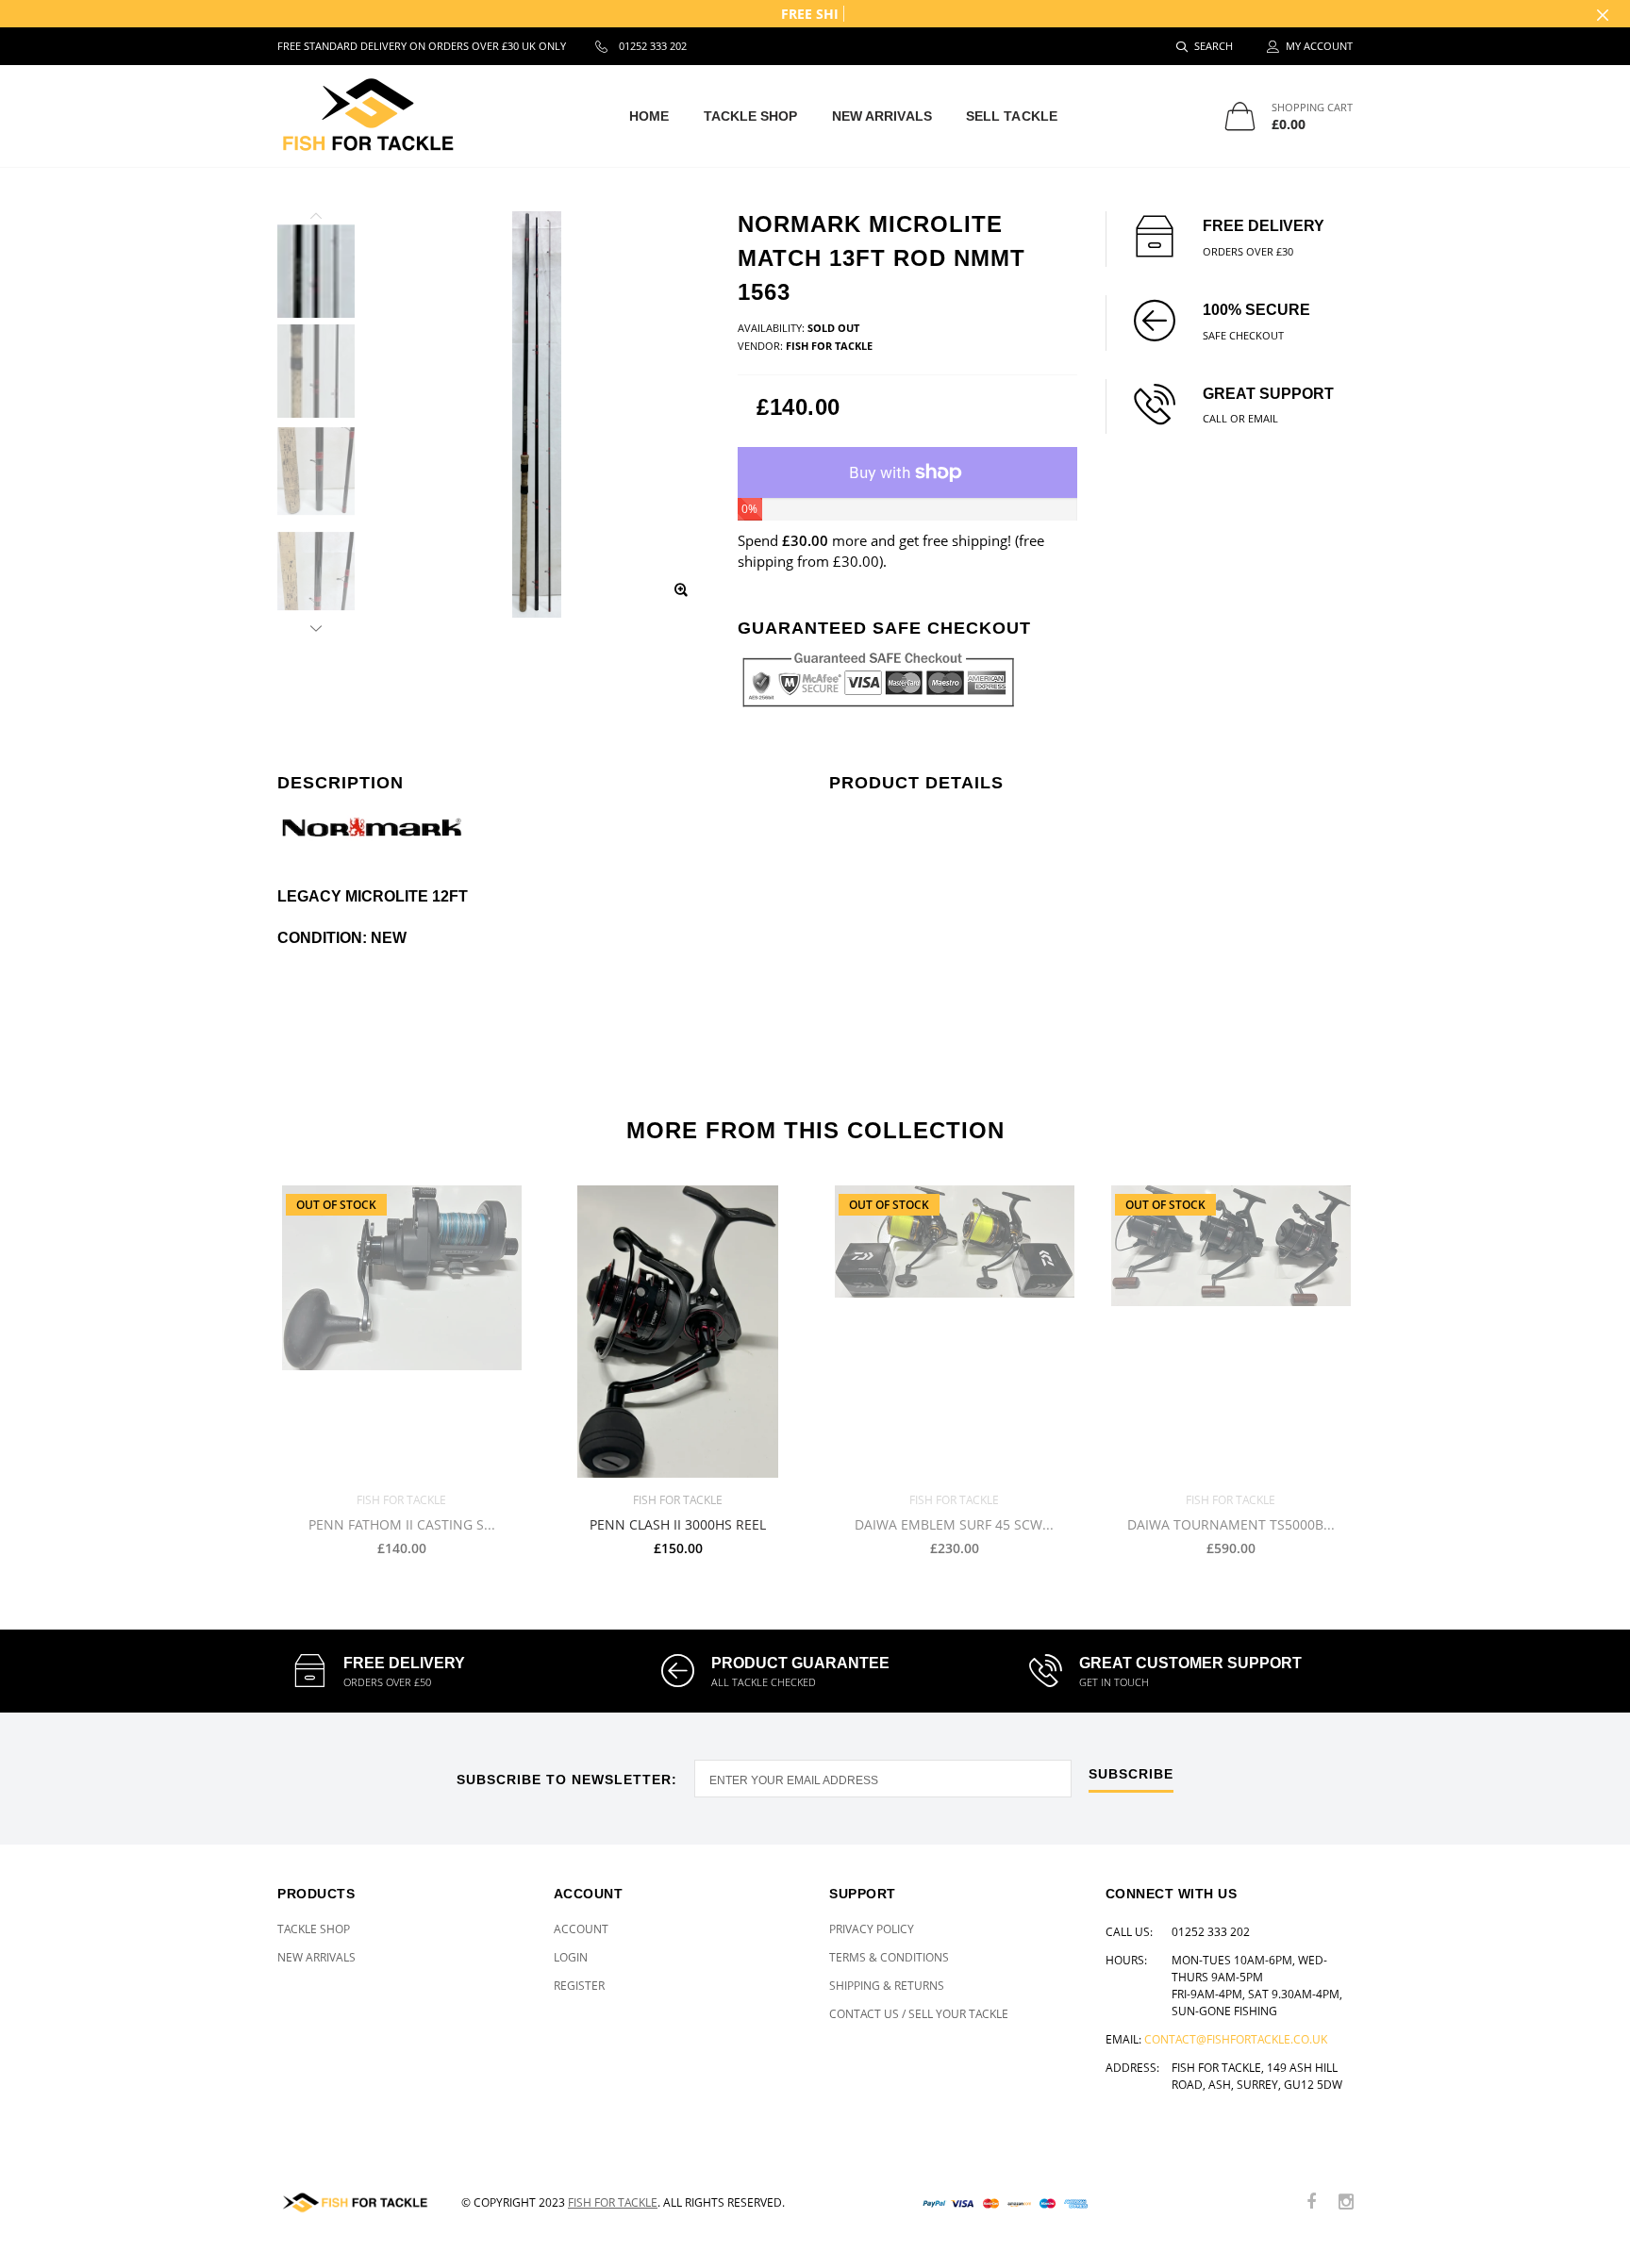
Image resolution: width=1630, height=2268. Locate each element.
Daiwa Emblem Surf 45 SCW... (954, 1525)
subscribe (1131, 1774)
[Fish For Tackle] (355, 2202)
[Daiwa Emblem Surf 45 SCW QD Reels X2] (954, 1332)
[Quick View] (775, 1209)
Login (571, 1957)
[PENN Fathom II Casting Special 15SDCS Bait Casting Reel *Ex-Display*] (401, 1332)
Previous (316, 219)
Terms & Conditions (889, 1957)
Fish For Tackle (613, 2202)
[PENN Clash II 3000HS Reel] (678, 1332)
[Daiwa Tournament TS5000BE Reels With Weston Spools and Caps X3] (1231, 1332)
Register (579, 1986)
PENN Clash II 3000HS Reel (678, 1525)
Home (649, 116)
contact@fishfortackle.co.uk (1236, 2039)
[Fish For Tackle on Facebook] (1311, 2202)
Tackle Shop (751, 116)
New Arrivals (882, 116)
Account (581, 1929)
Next (316, 625)
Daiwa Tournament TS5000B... (1231, 1525)
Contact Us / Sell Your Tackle (919, 2014)
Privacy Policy (872, 1929)
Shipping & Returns (887, 1986)
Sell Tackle (1012, 116)
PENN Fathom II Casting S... (402, 1525)
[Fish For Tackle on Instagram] (1346, 2202)
